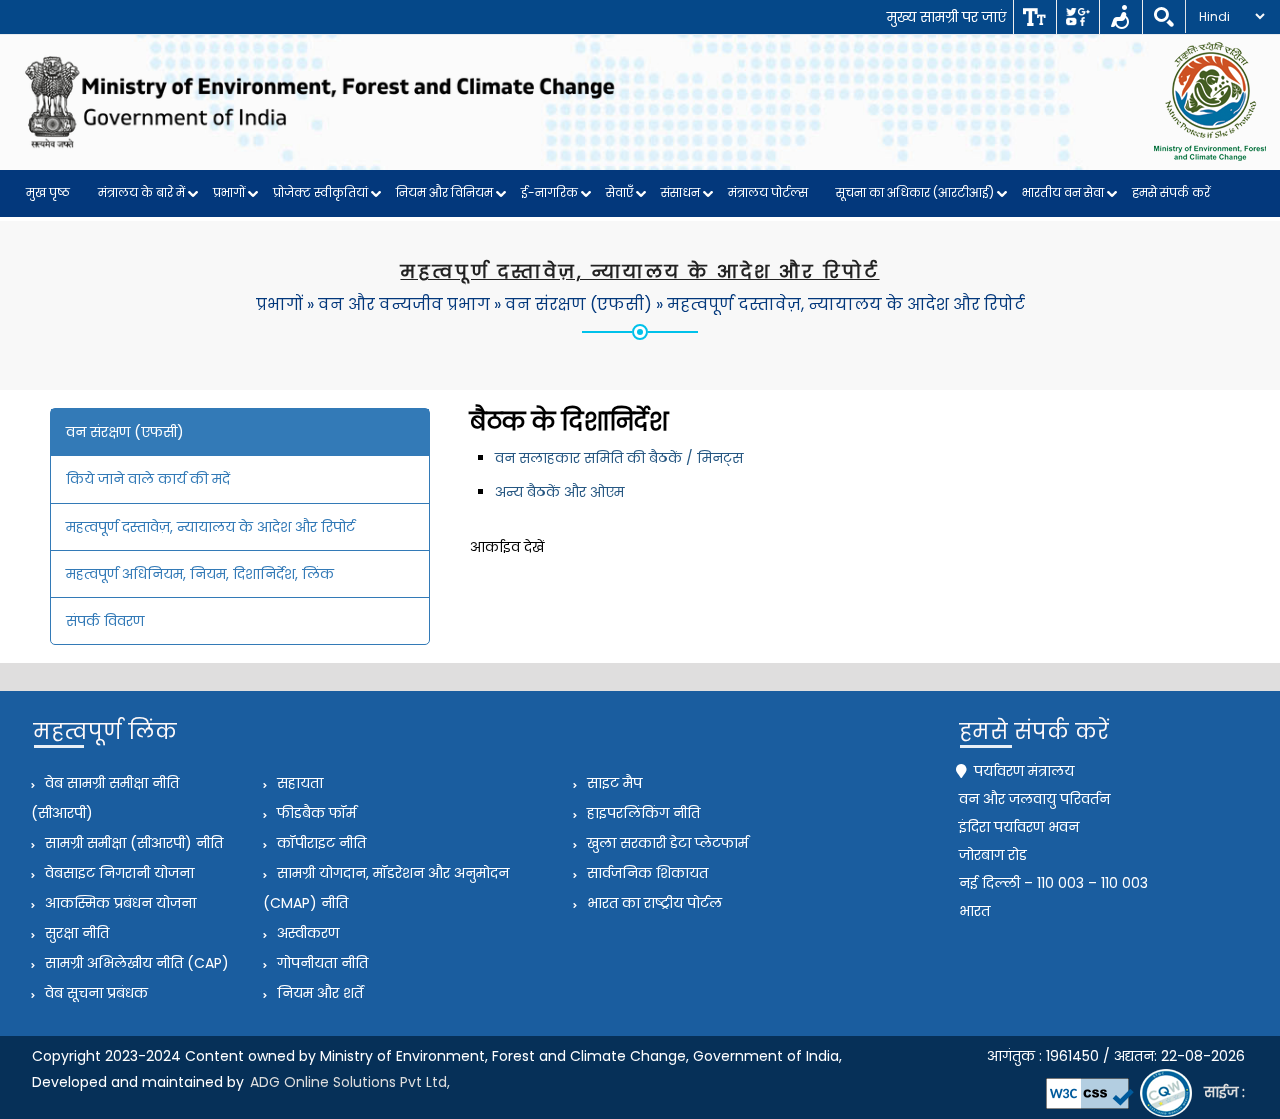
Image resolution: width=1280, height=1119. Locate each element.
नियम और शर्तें (318, 993)
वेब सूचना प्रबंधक (94, 993)
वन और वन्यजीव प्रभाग (404, 304)
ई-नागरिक (549, 192)
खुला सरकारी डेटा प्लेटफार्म (665, 843)
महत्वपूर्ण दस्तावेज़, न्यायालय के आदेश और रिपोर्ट (846, 304)
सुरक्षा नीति (75, 933)
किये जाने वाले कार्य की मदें (148, 479)
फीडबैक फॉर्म (314, 813)
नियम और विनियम (444, 192)
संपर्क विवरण (105, 621)
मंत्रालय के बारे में (141, 192)
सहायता (298, 783)
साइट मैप (612, 783)
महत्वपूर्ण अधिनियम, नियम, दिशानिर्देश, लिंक (200, 574)
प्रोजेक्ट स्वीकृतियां (320, 192)
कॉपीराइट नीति (319, 843)
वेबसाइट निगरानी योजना (117, 873)
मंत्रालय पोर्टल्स (768, 192)
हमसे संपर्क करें (1171, 192)
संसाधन (680, 192)
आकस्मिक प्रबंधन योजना (118, 903)
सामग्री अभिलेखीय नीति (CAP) (135, 963)
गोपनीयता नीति (320, 963)
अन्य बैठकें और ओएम (559, 492)
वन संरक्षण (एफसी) (578, 304)
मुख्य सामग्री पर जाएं (946, 17)
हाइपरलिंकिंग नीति (641, 813)
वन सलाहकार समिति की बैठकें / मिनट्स (619, 458)
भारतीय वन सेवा (1063, 192)
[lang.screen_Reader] (1120, 17)
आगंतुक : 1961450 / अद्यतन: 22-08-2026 (1116, 1056)
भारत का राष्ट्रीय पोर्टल (652, 903)
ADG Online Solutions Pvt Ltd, (350, 1082)
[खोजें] (1163, 17)
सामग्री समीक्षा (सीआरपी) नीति (132, 843)
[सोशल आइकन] (1077, 17)
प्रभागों (229, 192)
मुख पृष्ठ (48, 192)
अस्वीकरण (306, 933)
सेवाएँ (619, 192)
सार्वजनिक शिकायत (645, 873)
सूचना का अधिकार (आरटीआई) (915, 192)
